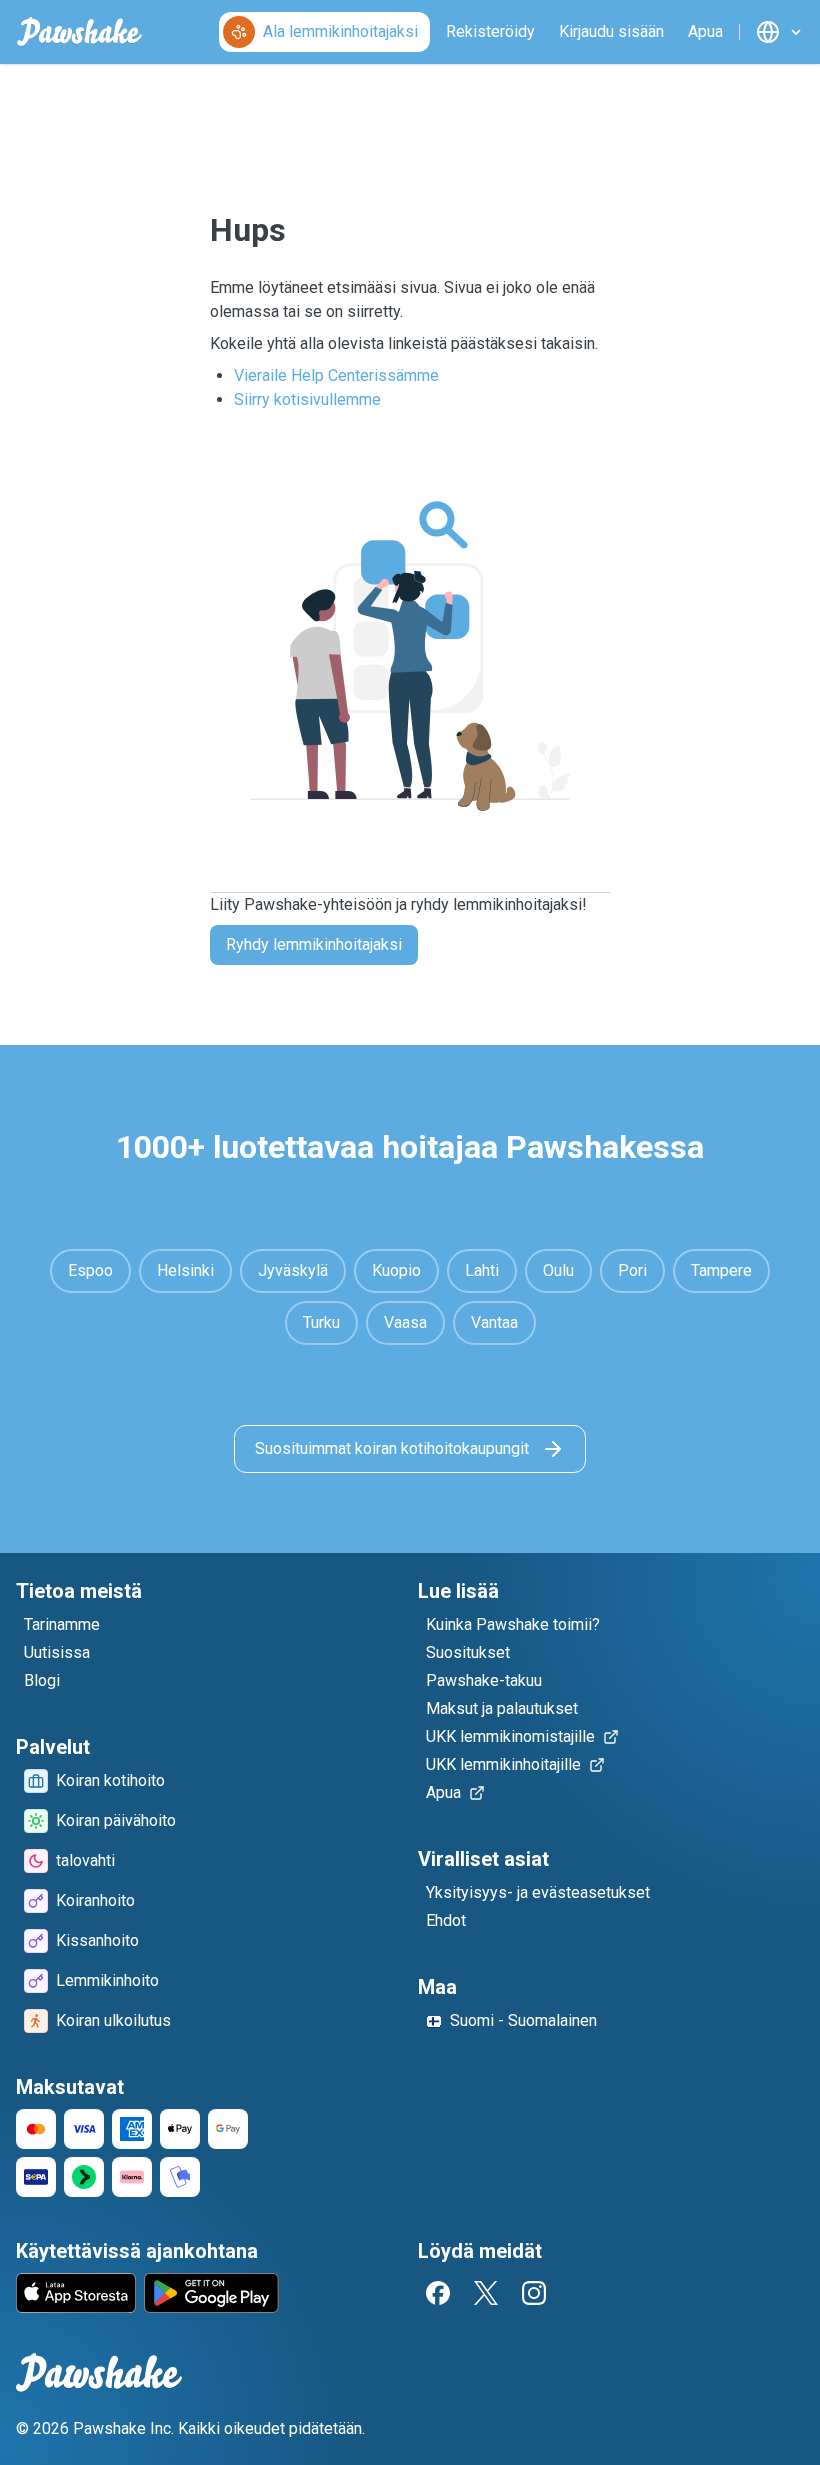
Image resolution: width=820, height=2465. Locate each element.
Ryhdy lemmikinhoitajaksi (314, 944)
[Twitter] (486, 2293)
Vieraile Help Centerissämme (336, 375)
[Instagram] (534, 2293)
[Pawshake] (79, 32)
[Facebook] (438, 2293)
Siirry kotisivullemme (307, 399)
